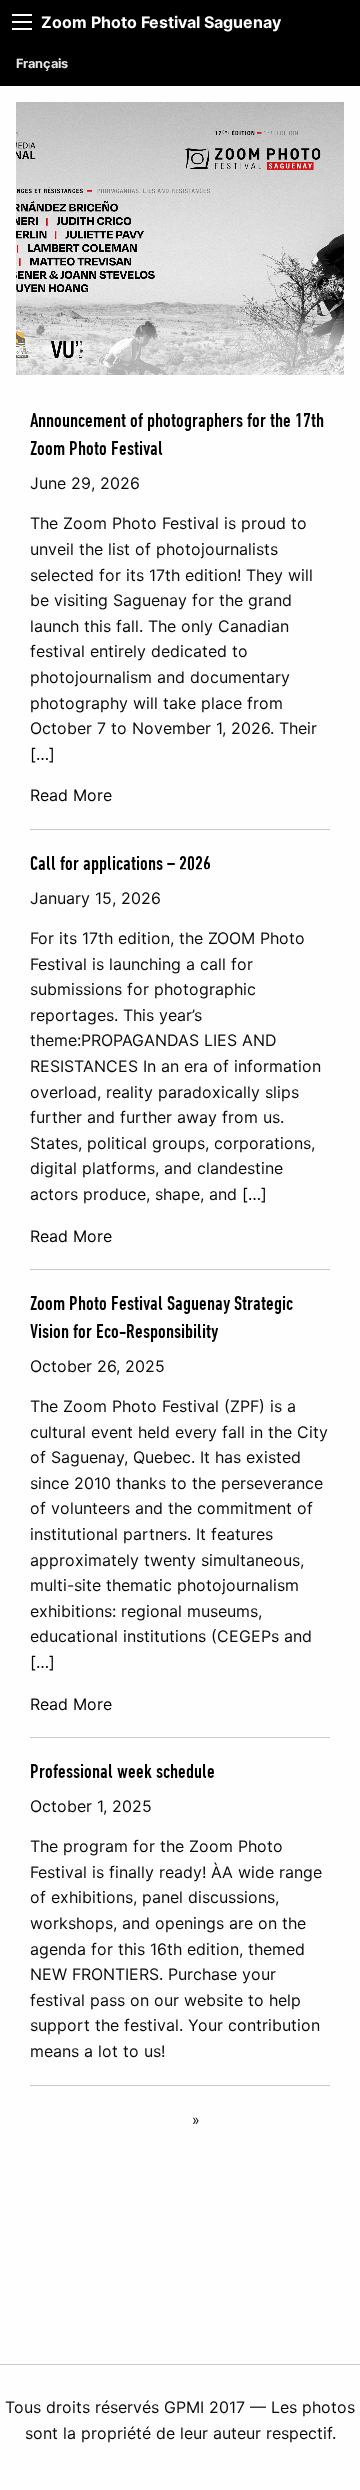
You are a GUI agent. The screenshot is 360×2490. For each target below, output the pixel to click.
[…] (42, 754)
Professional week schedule (122, 1772)
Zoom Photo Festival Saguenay (161, 22)
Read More (71, 795)
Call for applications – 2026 (120, 864)
